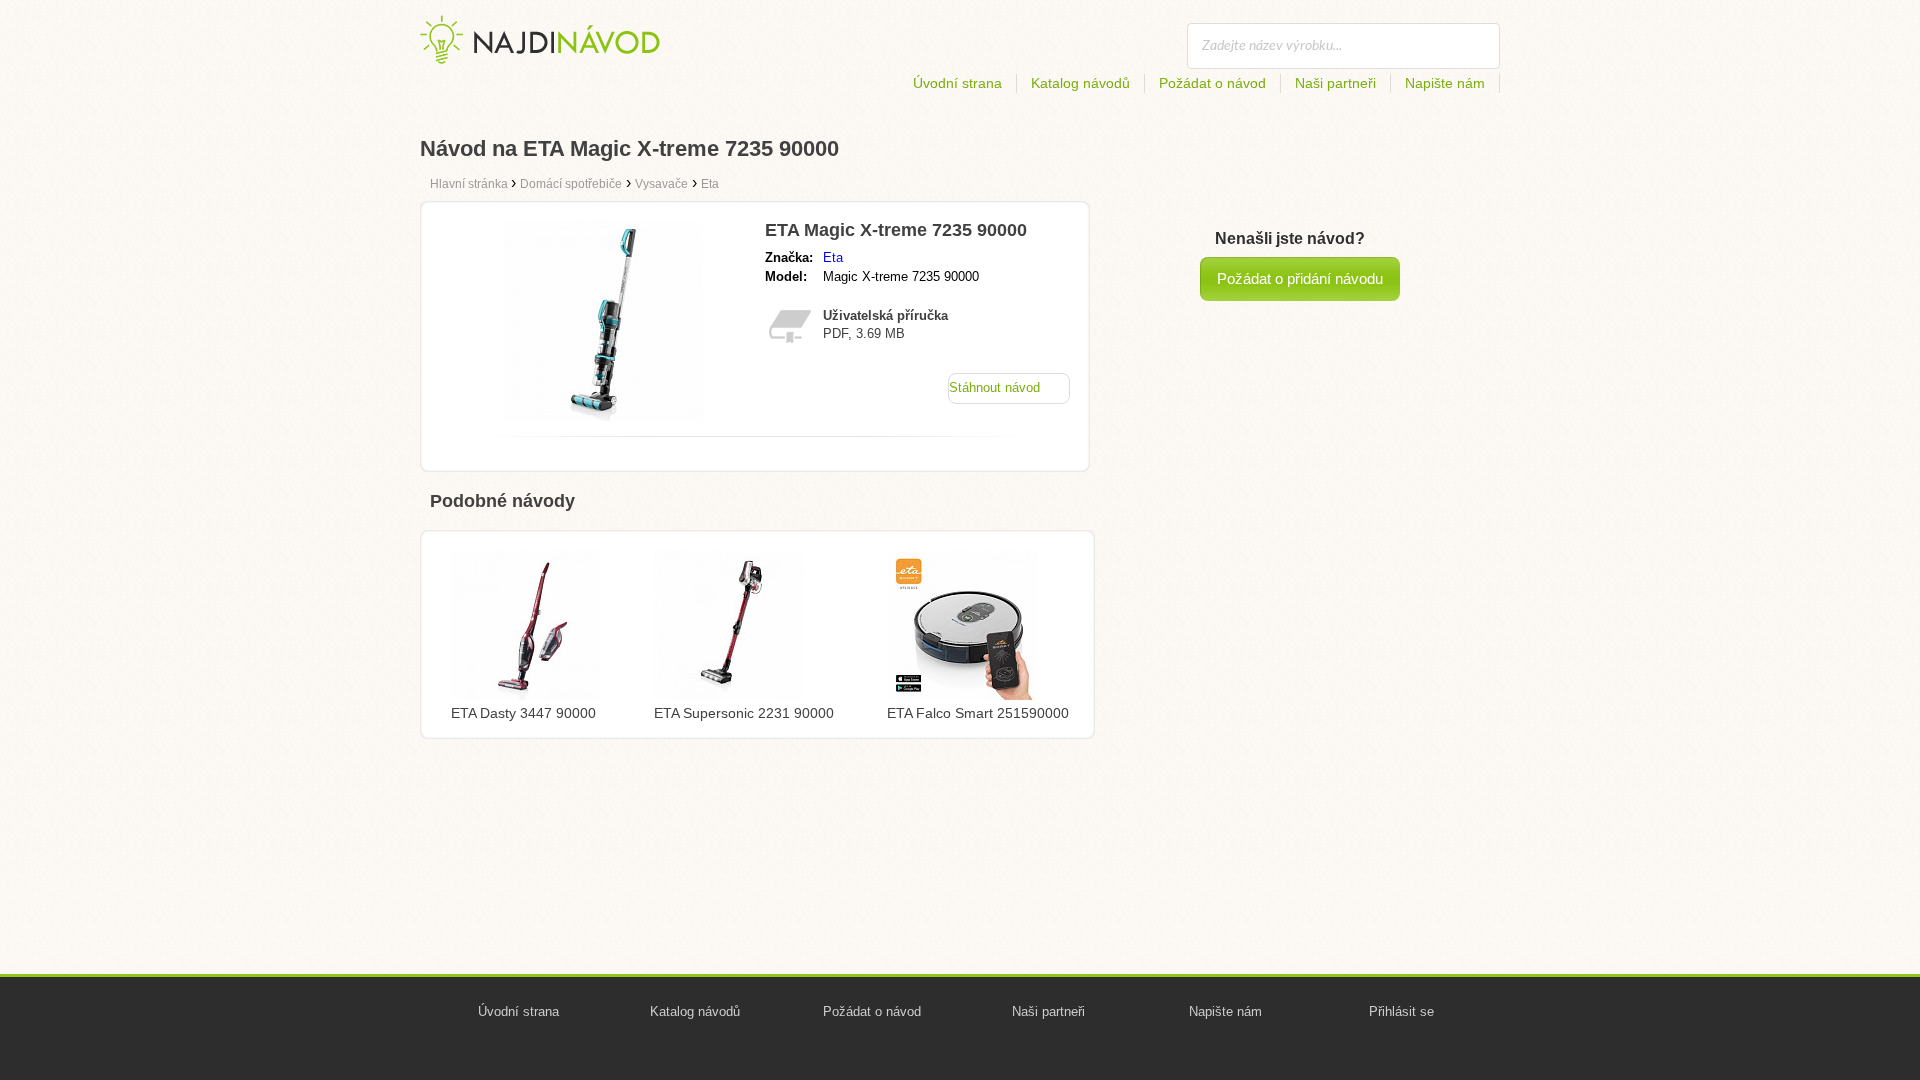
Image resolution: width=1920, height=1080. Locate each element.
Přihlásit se (1401, 1011)
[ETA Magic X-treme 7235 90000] (603, 415)
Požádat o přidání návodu (1300, 278)
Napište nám (1445, 83)
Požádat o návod (1212, 83)
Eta (833, 257)
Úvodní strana (957, 83)
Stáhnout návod (994, 387)
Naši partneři (1335, 83)
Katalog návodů (1080, 83)
